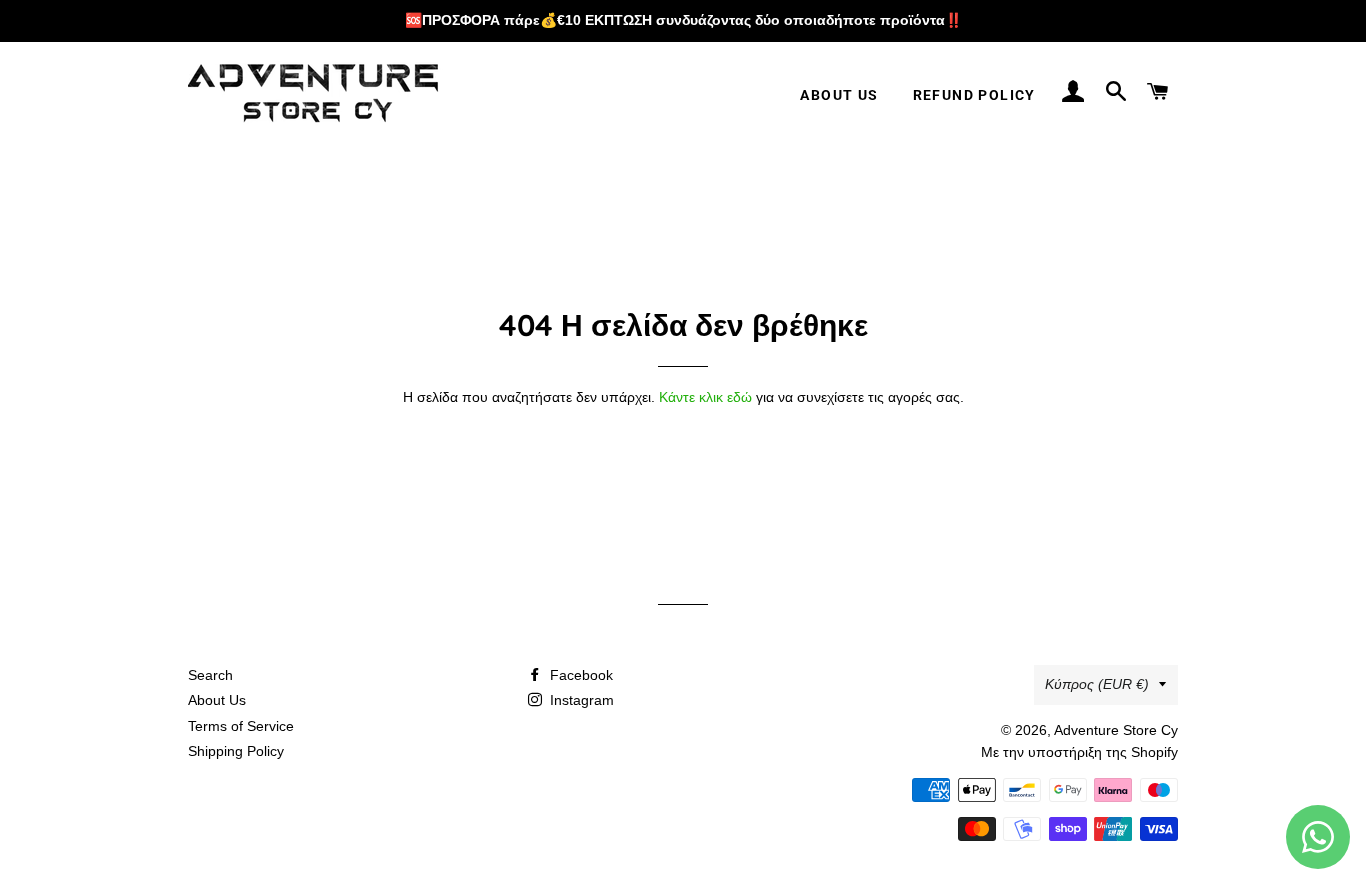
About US (839, 95)
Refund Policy (974, 95)
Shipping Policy (236, 751)
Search (210, 675)
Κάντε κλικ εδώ (705, 397)
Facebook (579, 675)
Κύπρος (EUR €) (1097, 684)
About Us (217, 700)
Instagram (580, 700)
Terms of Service (241, 726)
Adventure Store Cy (1116, 730)
